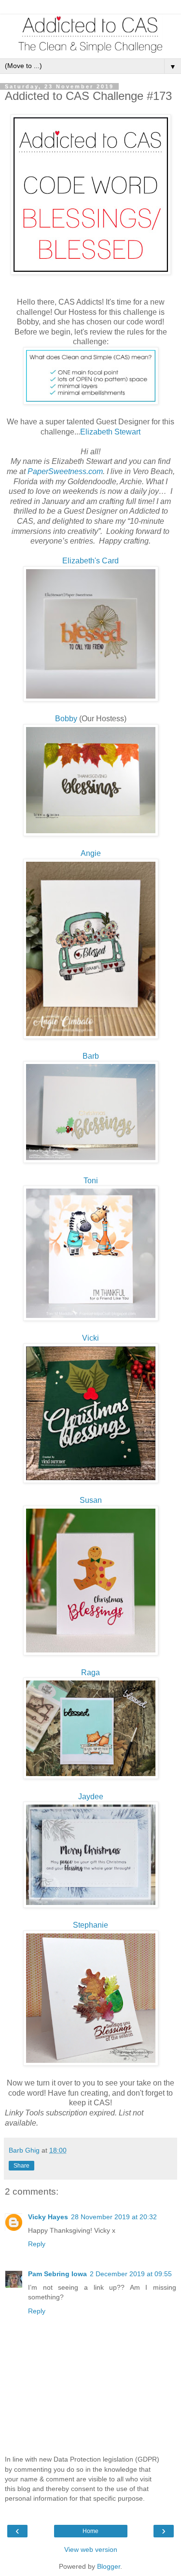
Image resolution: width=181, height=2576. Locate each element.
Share (21, 2166)
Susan (91, 1500)
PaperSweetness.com (65, 471)
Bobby (66, 719)
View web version (91, 2549)
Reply (37, 2244)
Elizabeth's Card (90, 561)
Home (90, 2531)
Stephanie (90, 1925)
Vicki (90, 1338)
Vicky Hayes (48, 2217)
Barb (91, 1056)
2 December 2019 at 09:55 (131, 2274)
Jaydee (91, 1797)
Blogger (109, 2566)
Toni (91, 1181)
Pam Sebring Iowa (57, 2274)
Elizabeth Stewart (110, 432)
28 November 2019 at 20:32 (114, 2217)
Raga (90, 1673)
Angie (91, 853)
